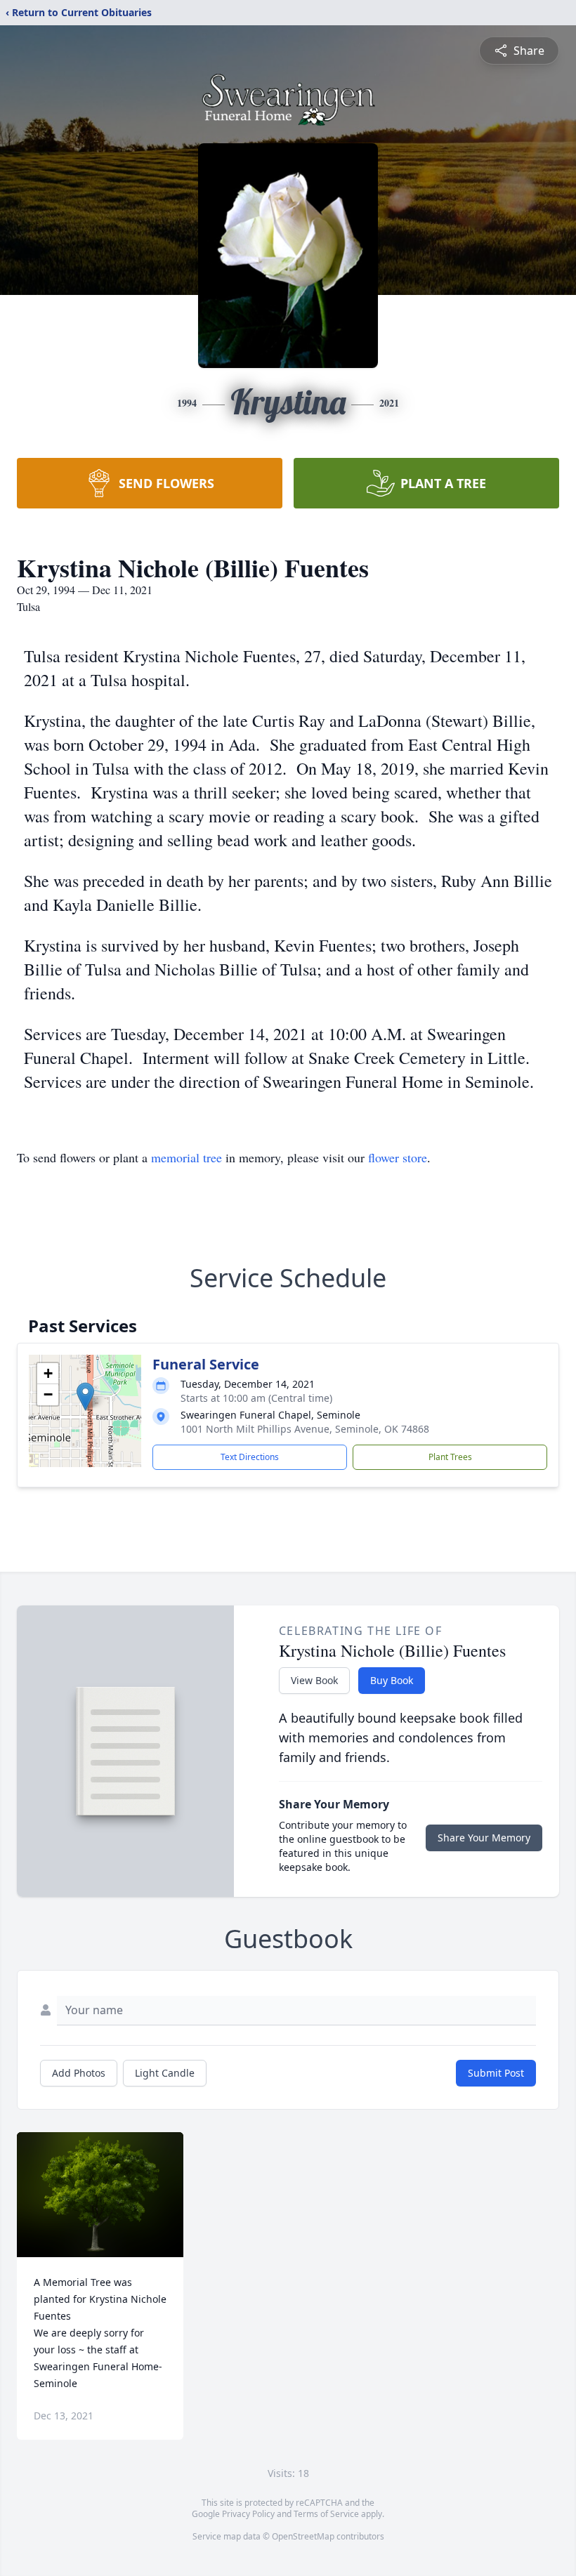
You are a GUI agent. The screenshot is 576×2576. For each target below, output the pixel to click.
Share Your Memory (484, 1838)
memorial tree (186, 1157)
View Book (314, 1680)
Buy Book (392, 1680)
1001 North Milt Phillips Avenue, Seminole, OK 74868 (305, 1429)
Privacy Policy (248, 2514)
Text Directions (250, 1457)
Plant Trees (450, 1457)
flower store (398, 1157)
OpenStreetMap (303, 2536)
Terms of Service (326, 2514)
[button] (85, 1397)
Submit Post (496, 2073)
